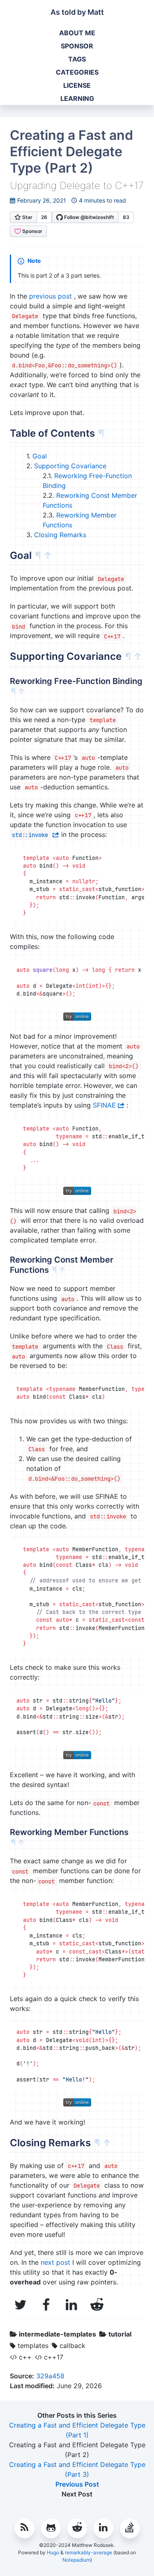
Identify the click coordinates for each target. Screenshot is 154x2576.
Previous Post (77, 2484)
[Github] (51, 2528)
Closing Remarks (60, 535)
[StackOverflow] (130, 2528)
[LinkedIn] (103, 2528)
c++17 (54, 2357)
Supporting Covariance (70, 466)
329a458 (50, 2376)
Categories (77, 72)
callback (72, 2346)
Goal (40, 456)
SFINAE (104, 1105)
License (77, 85)
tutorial (120, 2334)
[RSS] (25, 2528)
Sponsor (77, 46)
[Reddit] (77, 2528)
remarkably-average (88, 2552)
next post (55, 2262)
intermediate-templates (57, 2334)
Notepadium (76, 2560)
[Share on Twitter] (23, 2305)
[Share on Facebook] (48, 2305)
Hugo (53, 2552)
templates (33, 2346)
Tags (77, 59)
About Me (77, 33)
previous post (51, 296)
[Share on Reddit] (97, 2305)
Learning (77, 98)
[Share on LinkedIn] (74, 2305)
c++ (25, 2357)
